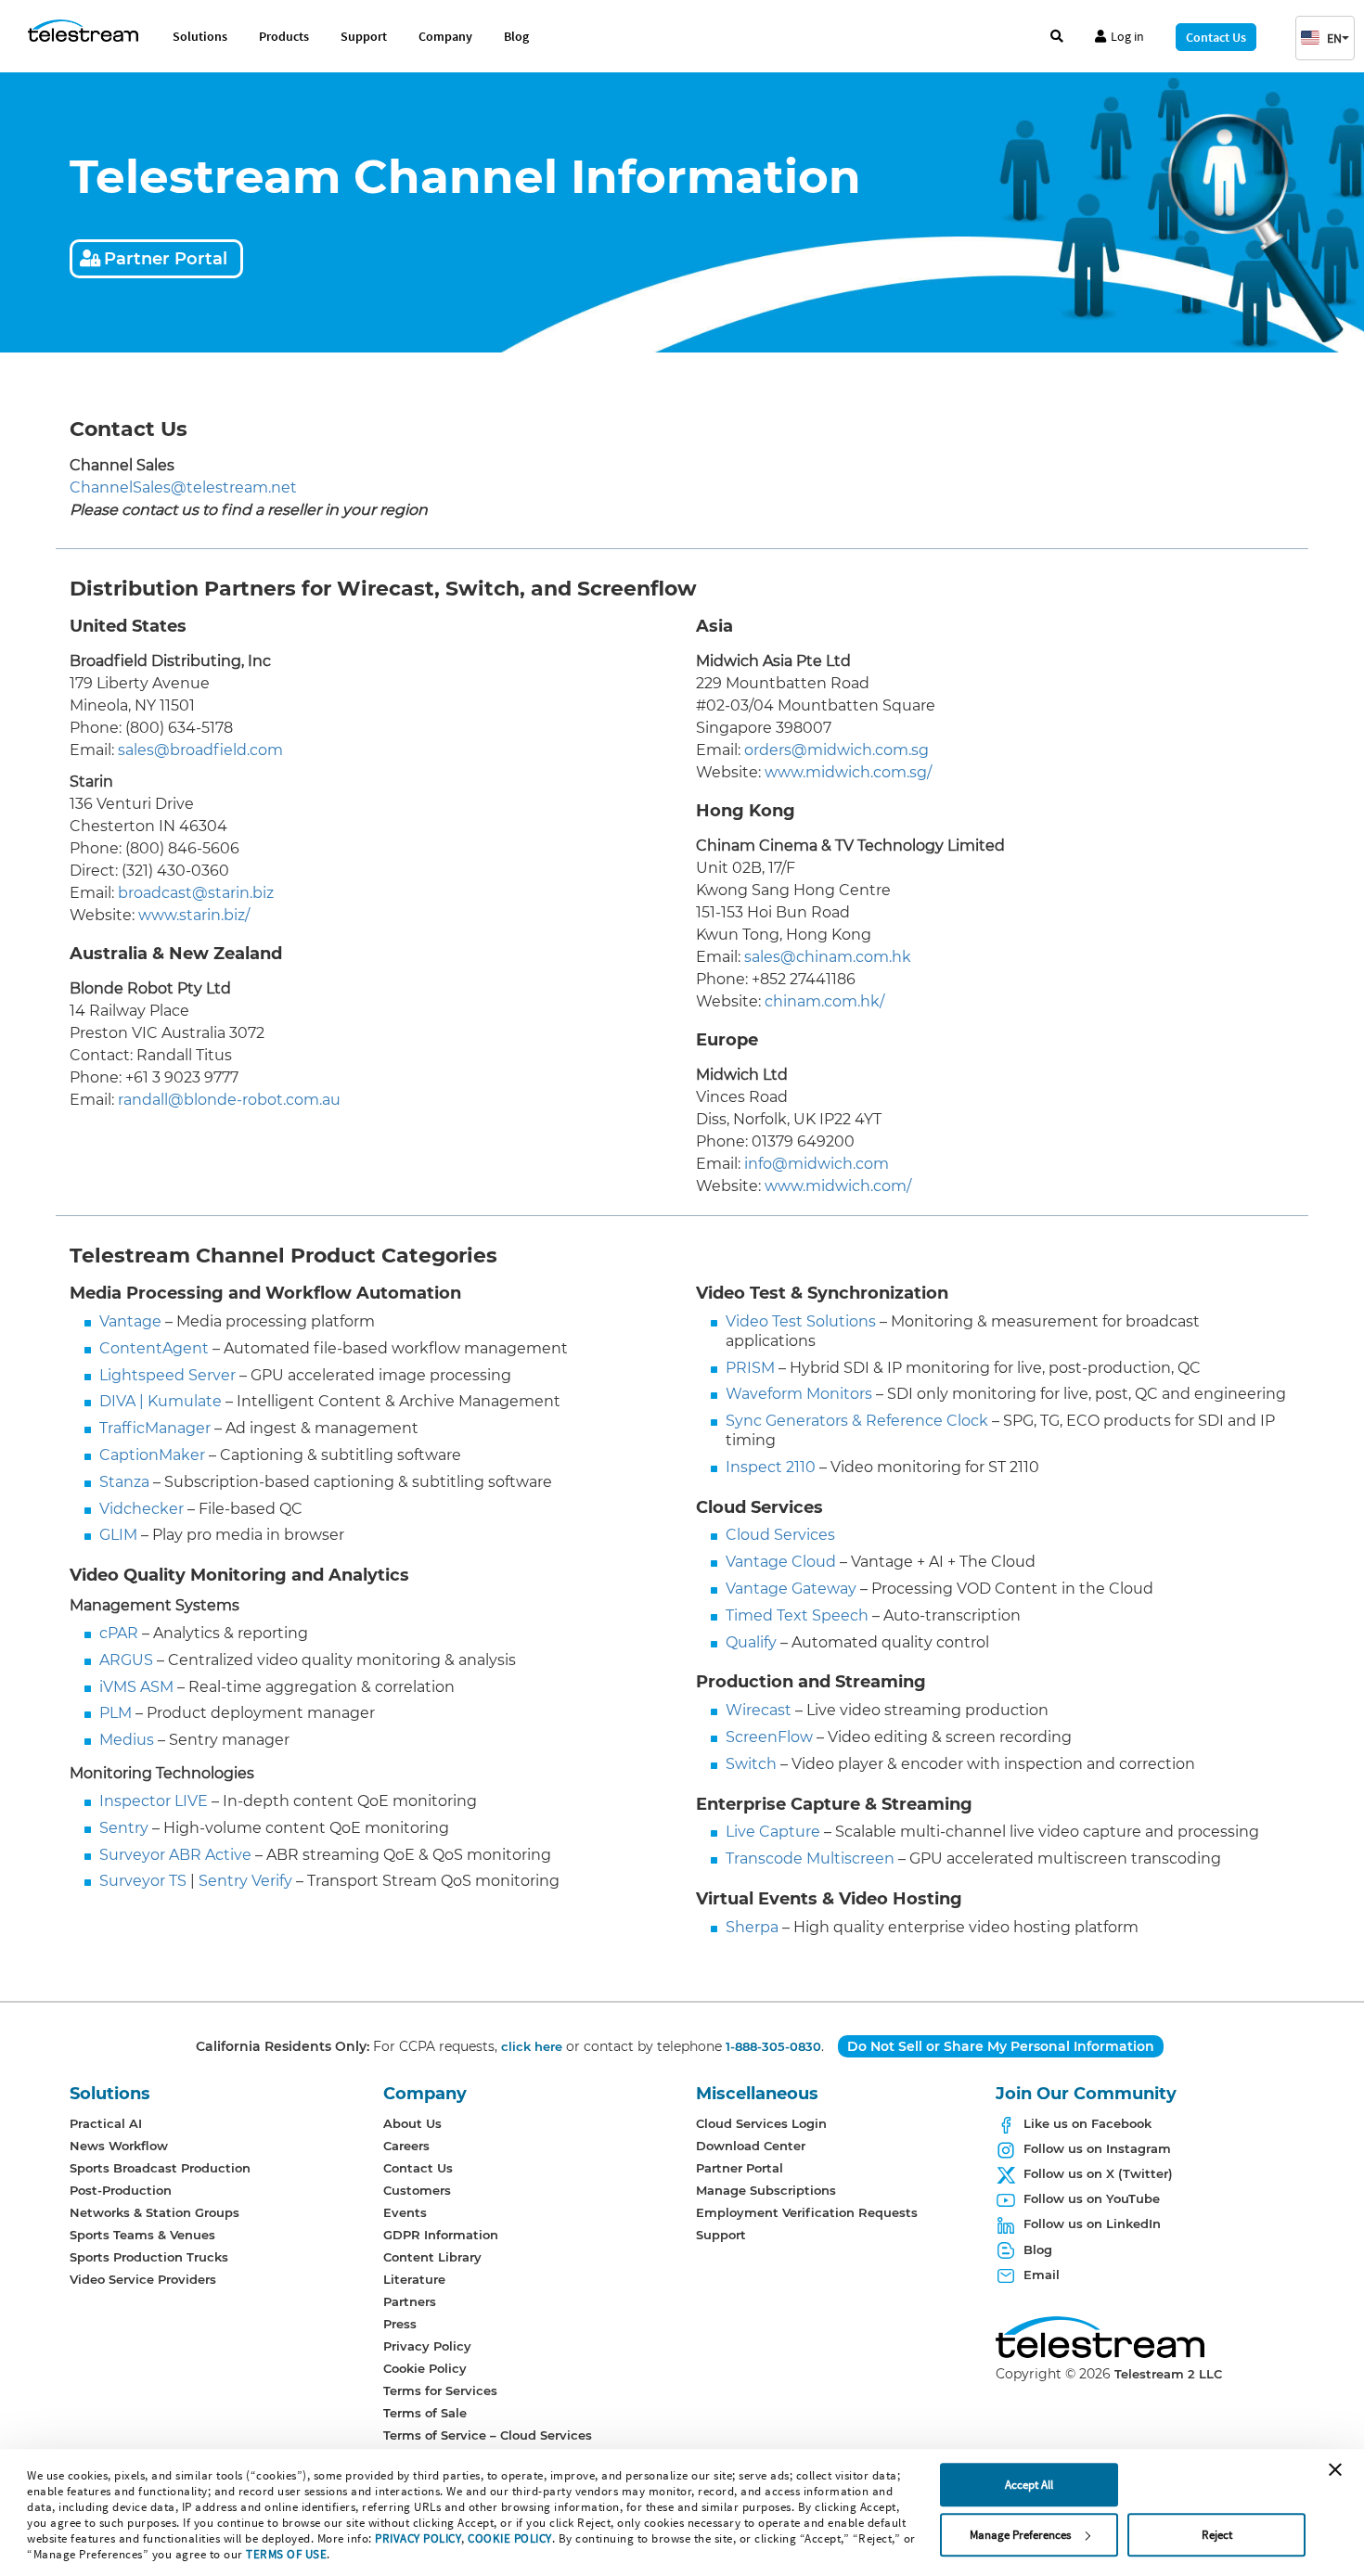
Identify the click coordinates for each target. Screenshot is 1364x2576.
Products (284, 36)
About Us (412, 2123)
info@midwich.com (817, 1164)
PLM (116, 1713)
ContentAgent (154, 1348)
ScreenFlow (769, 1737)
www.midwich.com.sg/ (848, 772)
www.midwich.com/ (838, 1186)
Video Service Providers (143, 2279)
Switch (751, 1764)
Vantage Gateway (791, 1589)
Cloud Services (780, 1535)
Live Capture (773, 1832)
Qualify (751, 1642)
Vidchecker (142, 1509)
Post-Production (121, 2190)
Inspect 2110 (771, 1467)
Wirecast (759, 1710)
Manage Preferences (1020, 2535)
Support (364, 36)
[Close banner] (1335, 2469)
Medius (127, 1740)
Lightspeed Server (167, 1375)
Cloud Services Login (761, 2123)
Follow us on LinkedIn (1092, 2224)
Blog (516, 36)
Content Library (432, 2257)
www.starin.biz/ (194, 915)
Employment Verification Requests (807, 2212)
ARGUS (126, 1660)
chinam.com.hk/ (824, 1001)
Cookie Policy (425, 2368)
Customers (417, 2190)
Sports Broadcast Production (160, 2168)
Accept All (1029, 2485)
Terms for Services (440, 2390)
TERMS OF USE (286, 2554)
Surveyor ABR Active (175, 1855)
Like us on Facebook (1087, 2123)
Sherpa (752, 1927)
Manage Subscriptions (766, 2190)
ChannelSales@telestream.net (183, 487)
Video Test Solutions (801, 1321)
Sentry (124, 1828)
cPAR (119, 1633)
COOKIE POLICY (510, 2538)
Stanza (124, 1482)
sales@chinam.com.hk (828, 957)
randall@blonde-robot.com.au (229, 1100)
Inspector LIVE (154, 1801)
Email (1042, 2275)
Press (400, 2324)
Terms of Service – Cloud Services (488, 2435)
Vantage (130, 1321)
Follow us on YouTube (1092, 2198)
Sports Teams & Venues (142, 2235)
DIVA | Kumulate (161, 1401)
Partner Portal (166, 259)
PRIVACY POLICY (418, 2538)
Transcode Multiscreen (810, 1858)
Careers (406, 2146)
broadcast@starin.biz (196, 893)
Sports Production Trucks (149, 2257)
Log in (1127, 36)
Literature (414, 2279)
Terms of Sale (425, 2413)
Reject (1217, 2535)
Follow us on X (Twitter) (1098, 2173)
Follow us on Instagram (1097, 2148)
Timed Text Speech (797, 1615)
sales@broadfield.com (200, 750)
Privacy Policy (427, 2346)
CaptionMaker (152, 1455)
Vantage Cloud (781, 1562)
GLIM (118, 1535)
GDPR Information (441, 2235)
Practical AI (106, 2123)
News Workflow (119, 2146)
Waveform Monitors (799, 1394)
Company (445, 36)
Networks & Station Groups (154, 2212)
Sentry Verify (245, 1881)
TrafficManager (155, 1428)
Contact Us (1216, 37)
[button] (1325, 38)
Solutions (200, 36)
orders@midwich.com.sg (836, 750)
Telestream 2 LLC (1168, 2374)
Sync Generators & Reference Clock (857, 1421)
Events (405, 2212)
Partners (410, 2301)
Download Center (751, 2146)
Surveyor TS (143, 1881)
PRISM (750, 1368)
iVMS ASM (136, 1687)
